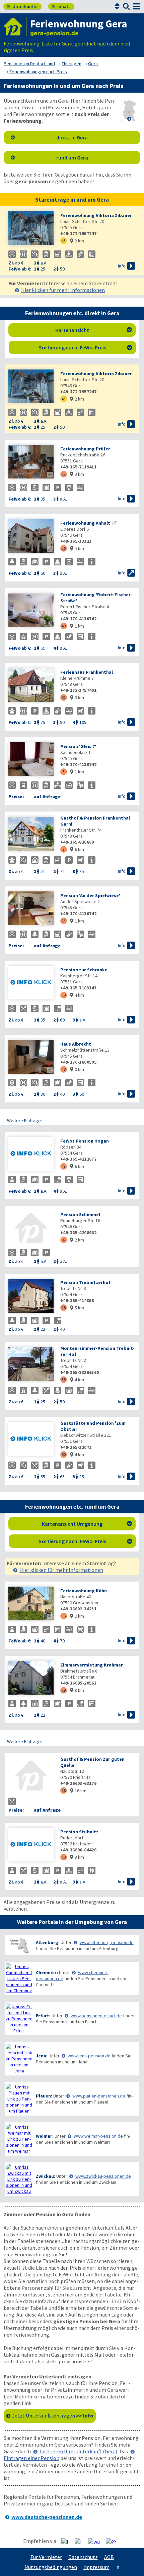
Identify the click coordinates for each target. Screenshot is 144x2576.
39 (64, 995)
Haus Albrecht (76, 1044)
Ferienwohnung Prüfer (85, 449)
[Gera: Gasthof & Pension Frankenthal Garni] (31, 834)
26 (64, 548)
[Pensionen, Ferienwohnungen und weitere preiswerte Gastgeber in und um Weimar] (19, 2139)
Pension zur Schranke (84, 970)
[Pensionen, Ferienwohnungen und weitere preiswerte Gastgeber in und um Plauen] (19, 2099)
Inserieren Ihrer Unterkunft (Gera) (78, 2451)
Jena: (42, 2056)
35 (64, 1379)
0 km (77, 1069)
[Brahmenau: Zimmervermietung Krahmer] (31, 1678)
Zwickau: (46, 2176)
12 (64, 474)
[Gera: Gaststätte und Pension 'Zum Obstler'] (31, 1440)
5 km (77, 548)
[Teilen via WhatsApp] (96, 2541)
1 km (77, 626)
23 (64, 921)
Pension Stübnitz (79, 1832)
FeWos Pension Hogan (85, 1141)
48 (64, 1069)
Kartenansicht (94, 330)
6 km (77, 849)
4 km (77, 995)
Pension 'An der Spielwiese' (90, 895)
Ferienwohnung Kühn (84, 1591)
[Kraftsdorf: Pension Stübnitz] (31, 1845)
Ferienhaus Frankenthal (87, 672)
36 (64, 1616)
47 (64, 1166)
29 (64, 1690)
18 (64, 1790)
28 (64, 1308)
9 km (77, 1616)
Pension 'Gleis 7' (78, 746)
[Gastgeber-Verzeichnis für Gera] (15, 27)
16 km (78, 1791)
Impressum (96, 2567)
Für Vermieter (46, 2557)
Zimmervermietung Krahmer (92, 1665)
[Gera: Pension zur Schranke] (31, 983)
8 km (77, 1690)
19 (64, 1857)
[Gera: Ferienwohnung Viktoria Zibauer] (31, 229)
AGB (109, 2557)
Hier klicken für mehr (63, 290)
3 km (77, 474)
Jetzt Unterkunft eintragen (53, 2416)
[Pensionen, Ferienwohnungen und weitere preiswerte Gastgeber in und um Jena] (19, 2059)
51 (64, 697)
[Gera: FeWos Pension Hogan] (31, 1154)
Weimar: (45, 2136)
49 (64, 626)
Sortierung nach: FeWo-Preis (86, 347)
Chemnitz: (47, 1972)
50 (64, 1454)
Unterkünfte (22, 6)
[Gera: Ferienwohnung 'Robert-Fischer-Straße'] (31, 611)
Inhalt (61, 6)
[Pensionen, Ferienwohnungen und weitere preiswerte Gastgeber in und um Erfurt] (19, 2019)
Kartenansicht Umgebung (87, 1524)
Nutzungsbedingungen (51, 2567)
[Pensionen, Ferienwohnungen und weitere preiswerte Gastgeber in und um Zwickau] (19, 2179)
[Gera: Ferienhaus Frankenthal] (31, 686)
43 (64, 241)
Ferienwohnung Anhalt (85, 523)
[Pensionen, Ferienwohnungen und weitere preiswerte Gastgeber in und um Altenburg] (19, 1945)
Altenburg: (48, 1942)
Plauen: (44, 2096)
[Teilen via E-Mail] (113, 2541)
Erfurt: (43, 2016)
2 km (77, 241)
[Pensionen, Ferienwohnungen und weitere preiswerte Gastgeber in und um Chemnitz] (19, 1978)
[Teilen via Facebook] (67, 2541)
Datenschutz (83, 2557)
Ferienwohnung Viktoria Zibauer (96, 215)
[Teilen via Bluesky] (81, 2541)
